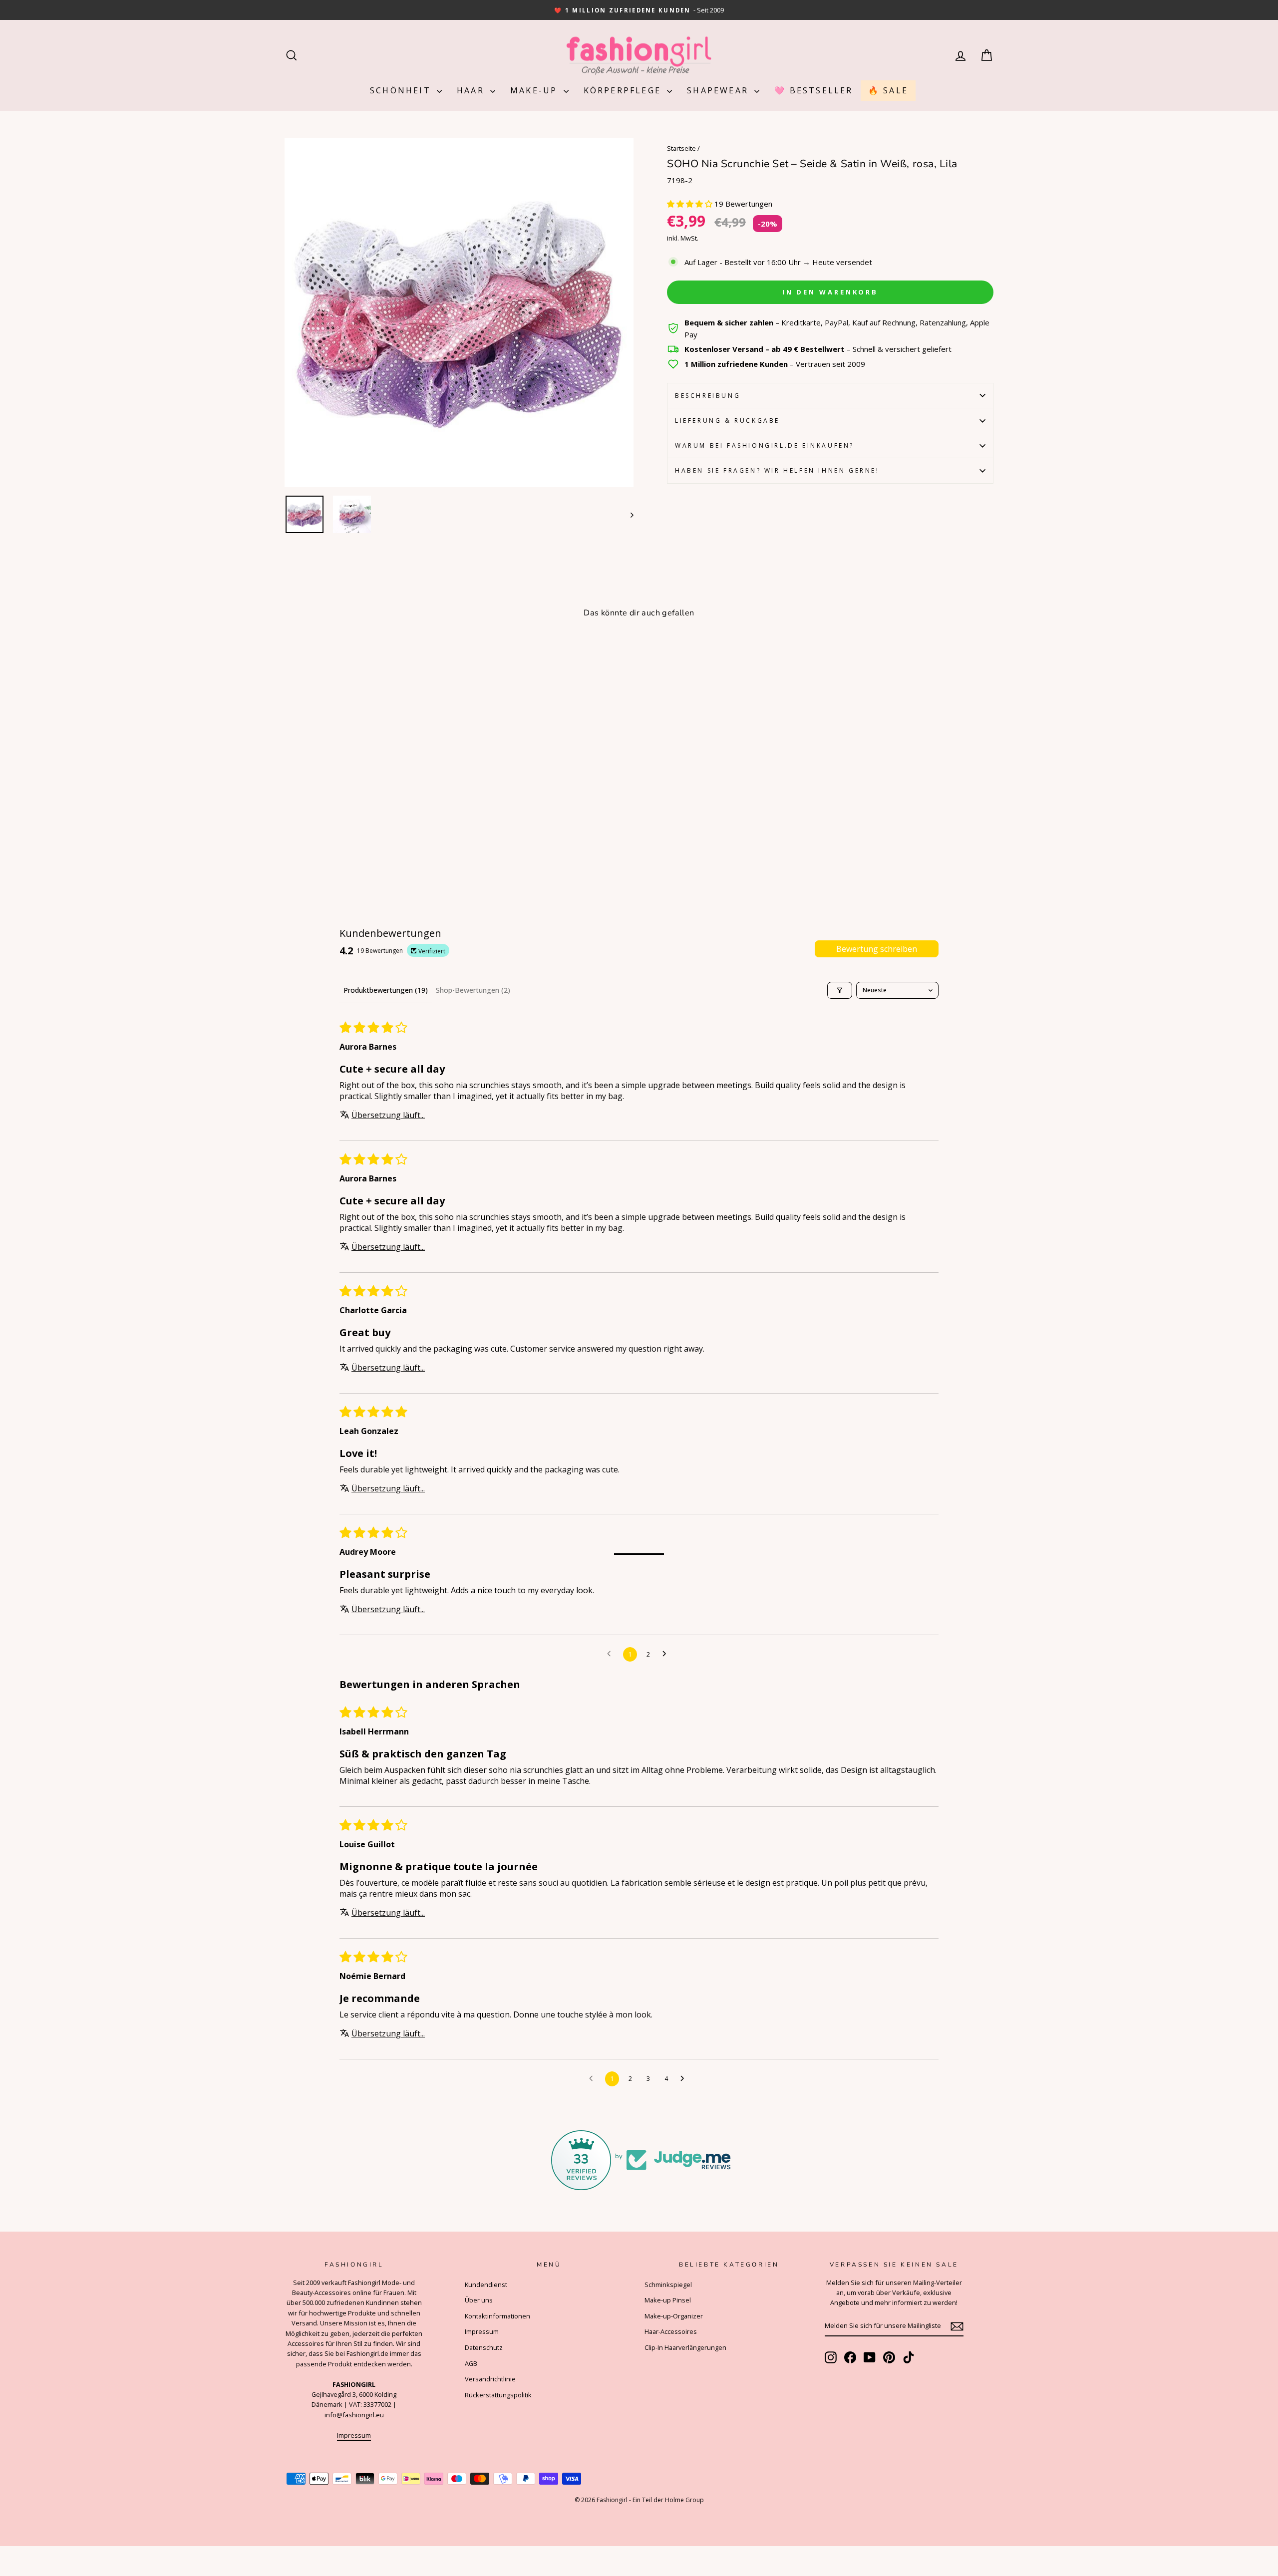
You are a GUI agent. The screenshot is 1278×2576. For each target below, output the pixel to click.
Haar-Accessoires (671, 2331)
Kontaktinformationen (497, 2316)
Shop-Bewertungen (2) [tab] (473, 990)
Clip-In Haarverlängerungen (685, 2347)
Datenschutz (484, 2347)
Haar (472, 90)
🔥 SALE (888, 90)
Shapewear (719, 90)
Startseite (681, 148)
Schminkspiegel (668, 2285)
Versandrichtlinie (490, 2379)
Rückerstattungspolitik (498, 2395)
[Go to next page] (667, 1654)
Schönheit (402, 90)
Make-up (536, 90)
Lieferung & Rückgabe (727, 421)
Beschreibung (708, 396)
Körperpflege (624, 90)
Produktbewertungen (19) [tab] (386, 990)
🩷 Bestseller (813, 90)
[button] (691, 204)
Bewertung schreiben (877, 949)
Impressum (354, 2435)
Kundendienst (486, 2285)
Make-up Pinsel (668, 2300)
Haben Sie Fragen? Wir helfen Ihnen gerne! (777, 470)
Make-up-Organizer (674, 2316)
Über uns (479, 2300)
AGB (471, 2363)
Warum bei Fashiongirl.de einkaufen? (765, 445)
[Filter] (840, 990)
